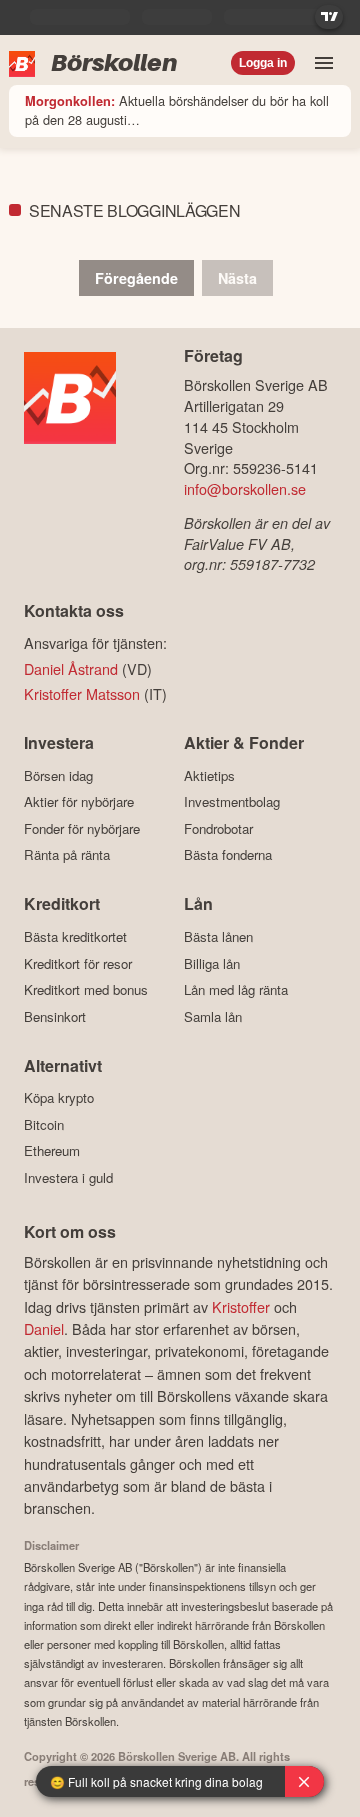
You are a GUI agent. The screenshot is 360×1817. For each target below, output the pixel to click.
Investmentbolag (232, 802)
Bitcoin (44, 1124)
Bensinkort (55, 1016)
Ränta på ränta (67, 855)
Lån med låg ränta (236, 989)
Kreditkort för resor (78, 963)
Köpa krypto (59, 1098)
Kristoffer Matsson (82, 693)
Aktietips (209, 775)
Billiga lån (212, 963)
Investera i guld (68, 1177)
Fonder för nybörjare (82, 828)
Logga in (263, 63)
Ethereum (52, 1151)
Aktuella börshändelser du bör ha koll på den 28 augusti (177, 110)
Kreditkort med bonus (86, 989)
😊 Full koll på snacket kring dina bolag (156, 1781)
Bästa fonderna (228, 855)
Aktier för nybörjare (79, 802)
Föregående (136, 278)
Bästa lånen (218, 936)
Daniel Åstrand (71, 668)
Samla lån (213, 1016)
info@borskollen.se (245, 488)
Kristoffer (241, 1306)
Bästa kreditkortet (75, 936)
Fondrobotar (218, 828)
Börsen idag (58, 775)
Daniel (44, 1328)
